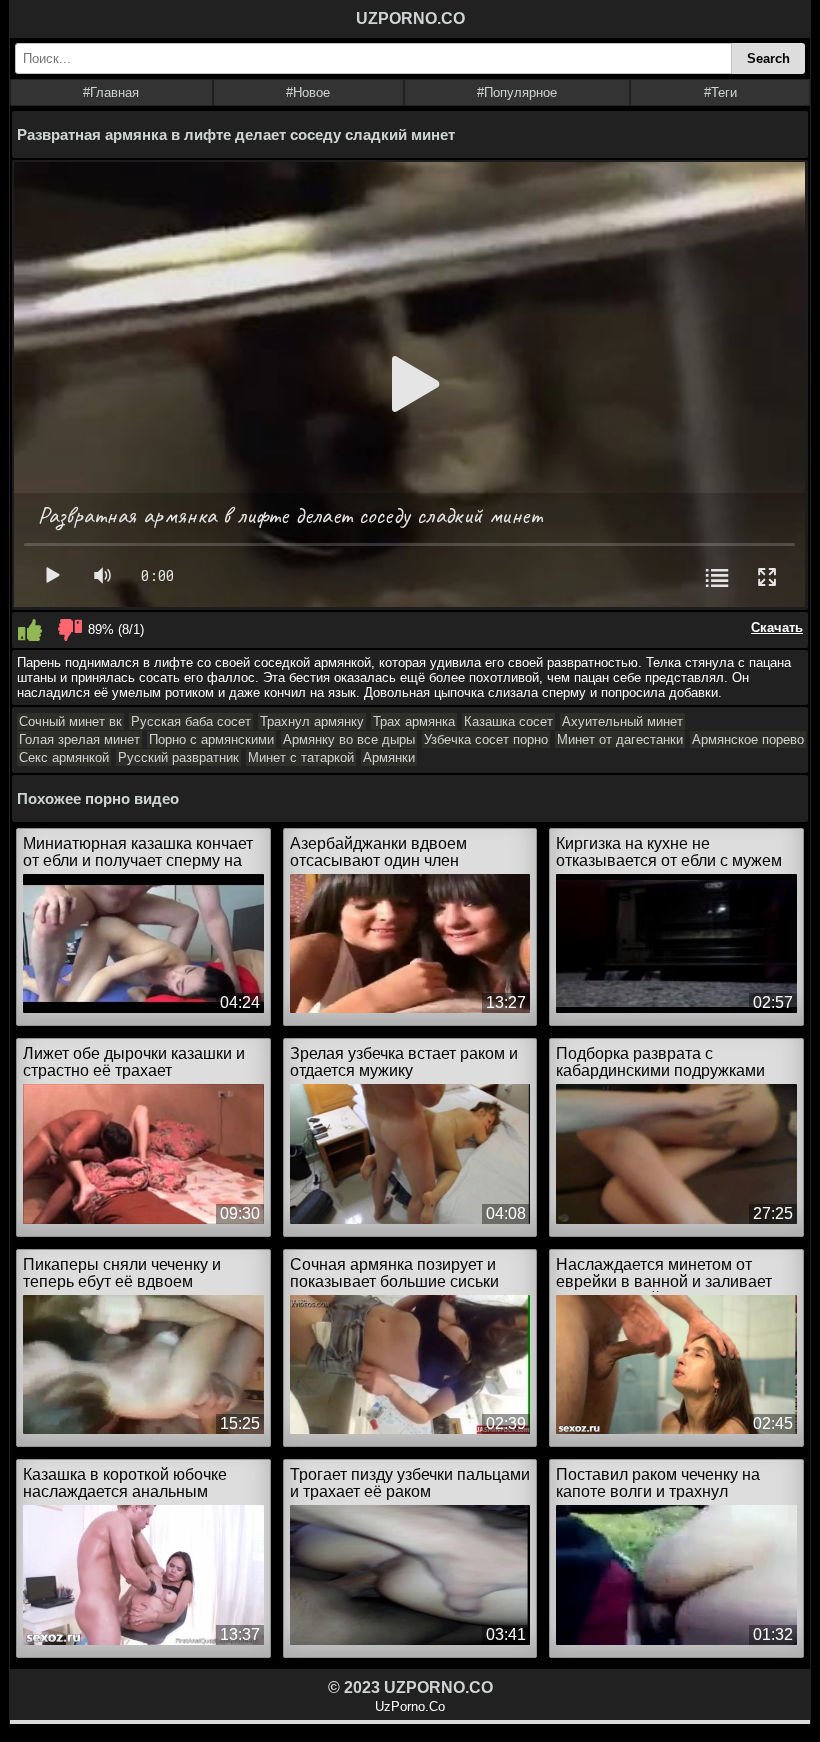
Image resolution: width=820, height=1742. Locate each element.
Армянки (389, 757)
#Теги (720, 92)
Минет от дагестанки (620, 739)
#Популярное (517, 92)
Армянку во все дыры (349, 739)
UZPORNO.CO (410, 18)
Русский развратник (178, 757)
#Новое (308, 92)
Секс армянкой (64, 757)
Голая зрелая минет (79, 739)
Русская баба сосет (191, 721)
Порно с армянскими (211, 739)
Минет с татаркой (301, 757)
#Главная (111, 92)
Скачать (777, 627)
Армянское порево (748, 739)
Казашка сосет (508, 721)
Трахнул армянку (312, 721)
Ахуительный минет (622, 721)
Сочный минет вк (70, 721)
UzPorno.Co (410, 1706)
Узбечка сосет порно (486, 739)
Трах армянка (414, 721)
